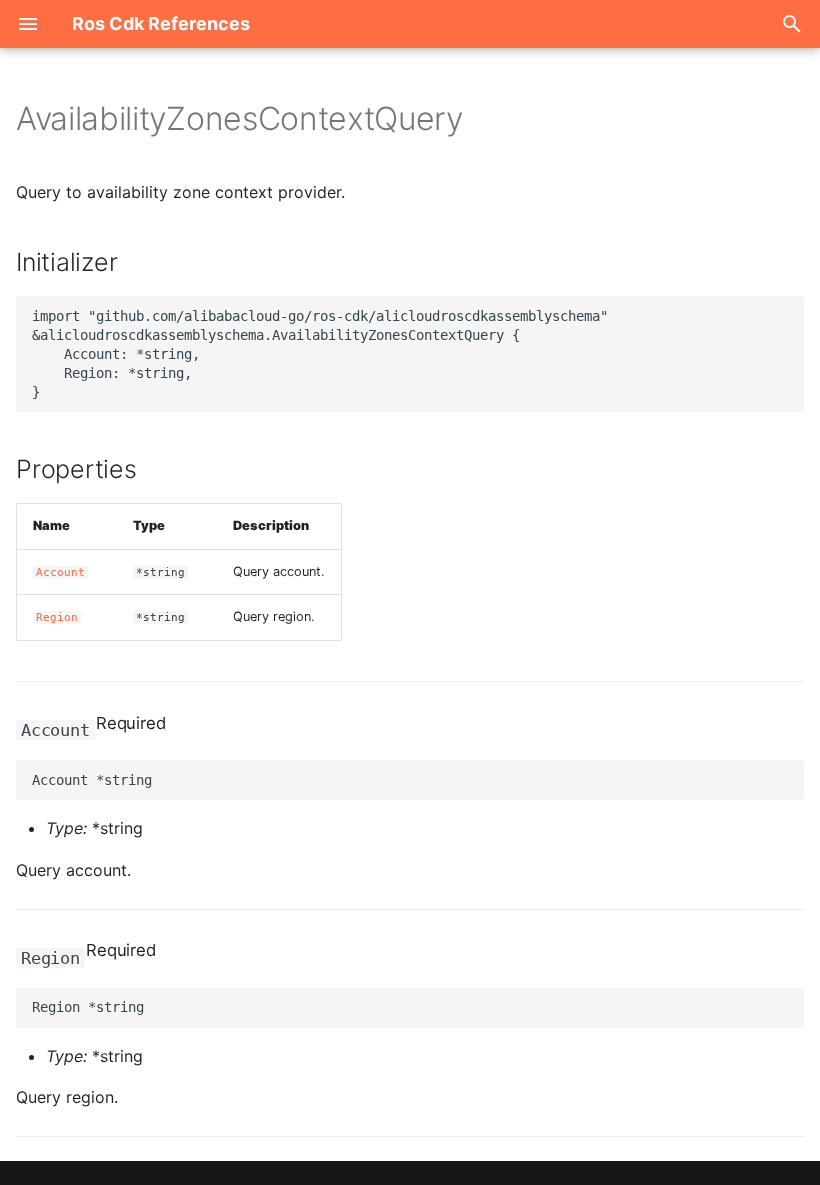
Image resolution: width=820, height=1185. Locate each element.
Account (60, 572)
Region (57, 617)
